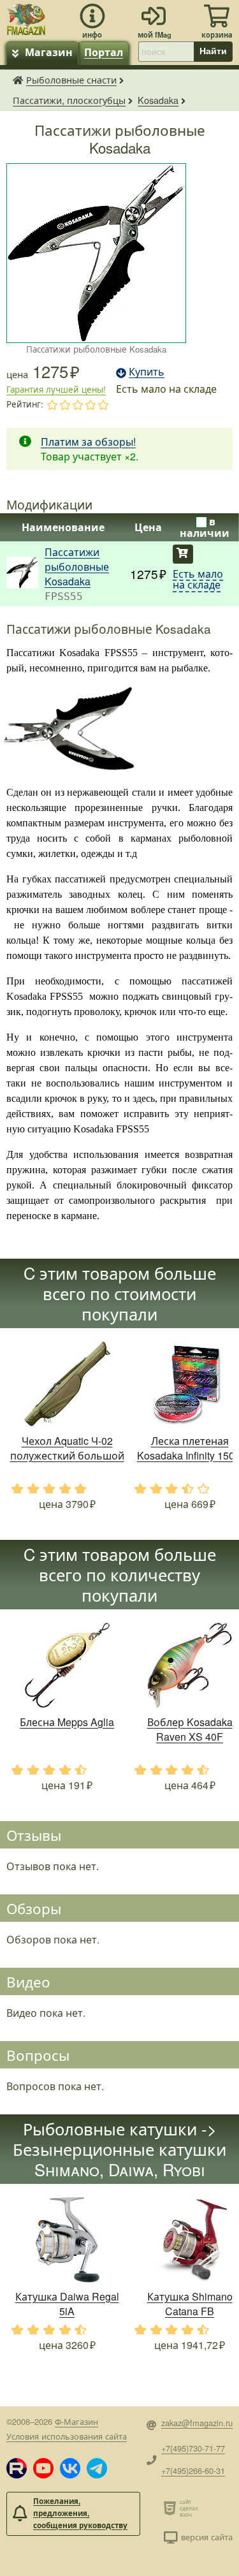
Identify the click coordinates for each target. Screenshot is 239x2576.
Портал (104, 52)
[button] (17, 2468)
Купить (183, 554)
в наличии (205, 527)
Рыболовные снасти (71, 79)
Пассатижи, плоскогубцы (69, 100)
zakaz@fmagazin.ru (197, 2423)
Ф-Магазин (76, 2421)
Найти (213, 51)
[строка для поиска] (166, 52)
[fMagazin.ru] (26, 18)
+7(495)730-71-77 (193, 2448)
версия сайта (207, 2537)
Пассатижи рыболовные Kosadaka (77, 567)
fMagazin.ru (18, 80)
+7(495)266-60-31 (193, 2470)
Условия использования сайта (67, 2436)
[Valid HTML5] (172, 2508)
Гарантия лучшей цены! (56, 389)
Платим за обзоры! (88, 442)
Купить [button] (147, 371)
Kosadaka (158, 100)
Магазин (49, 52)
